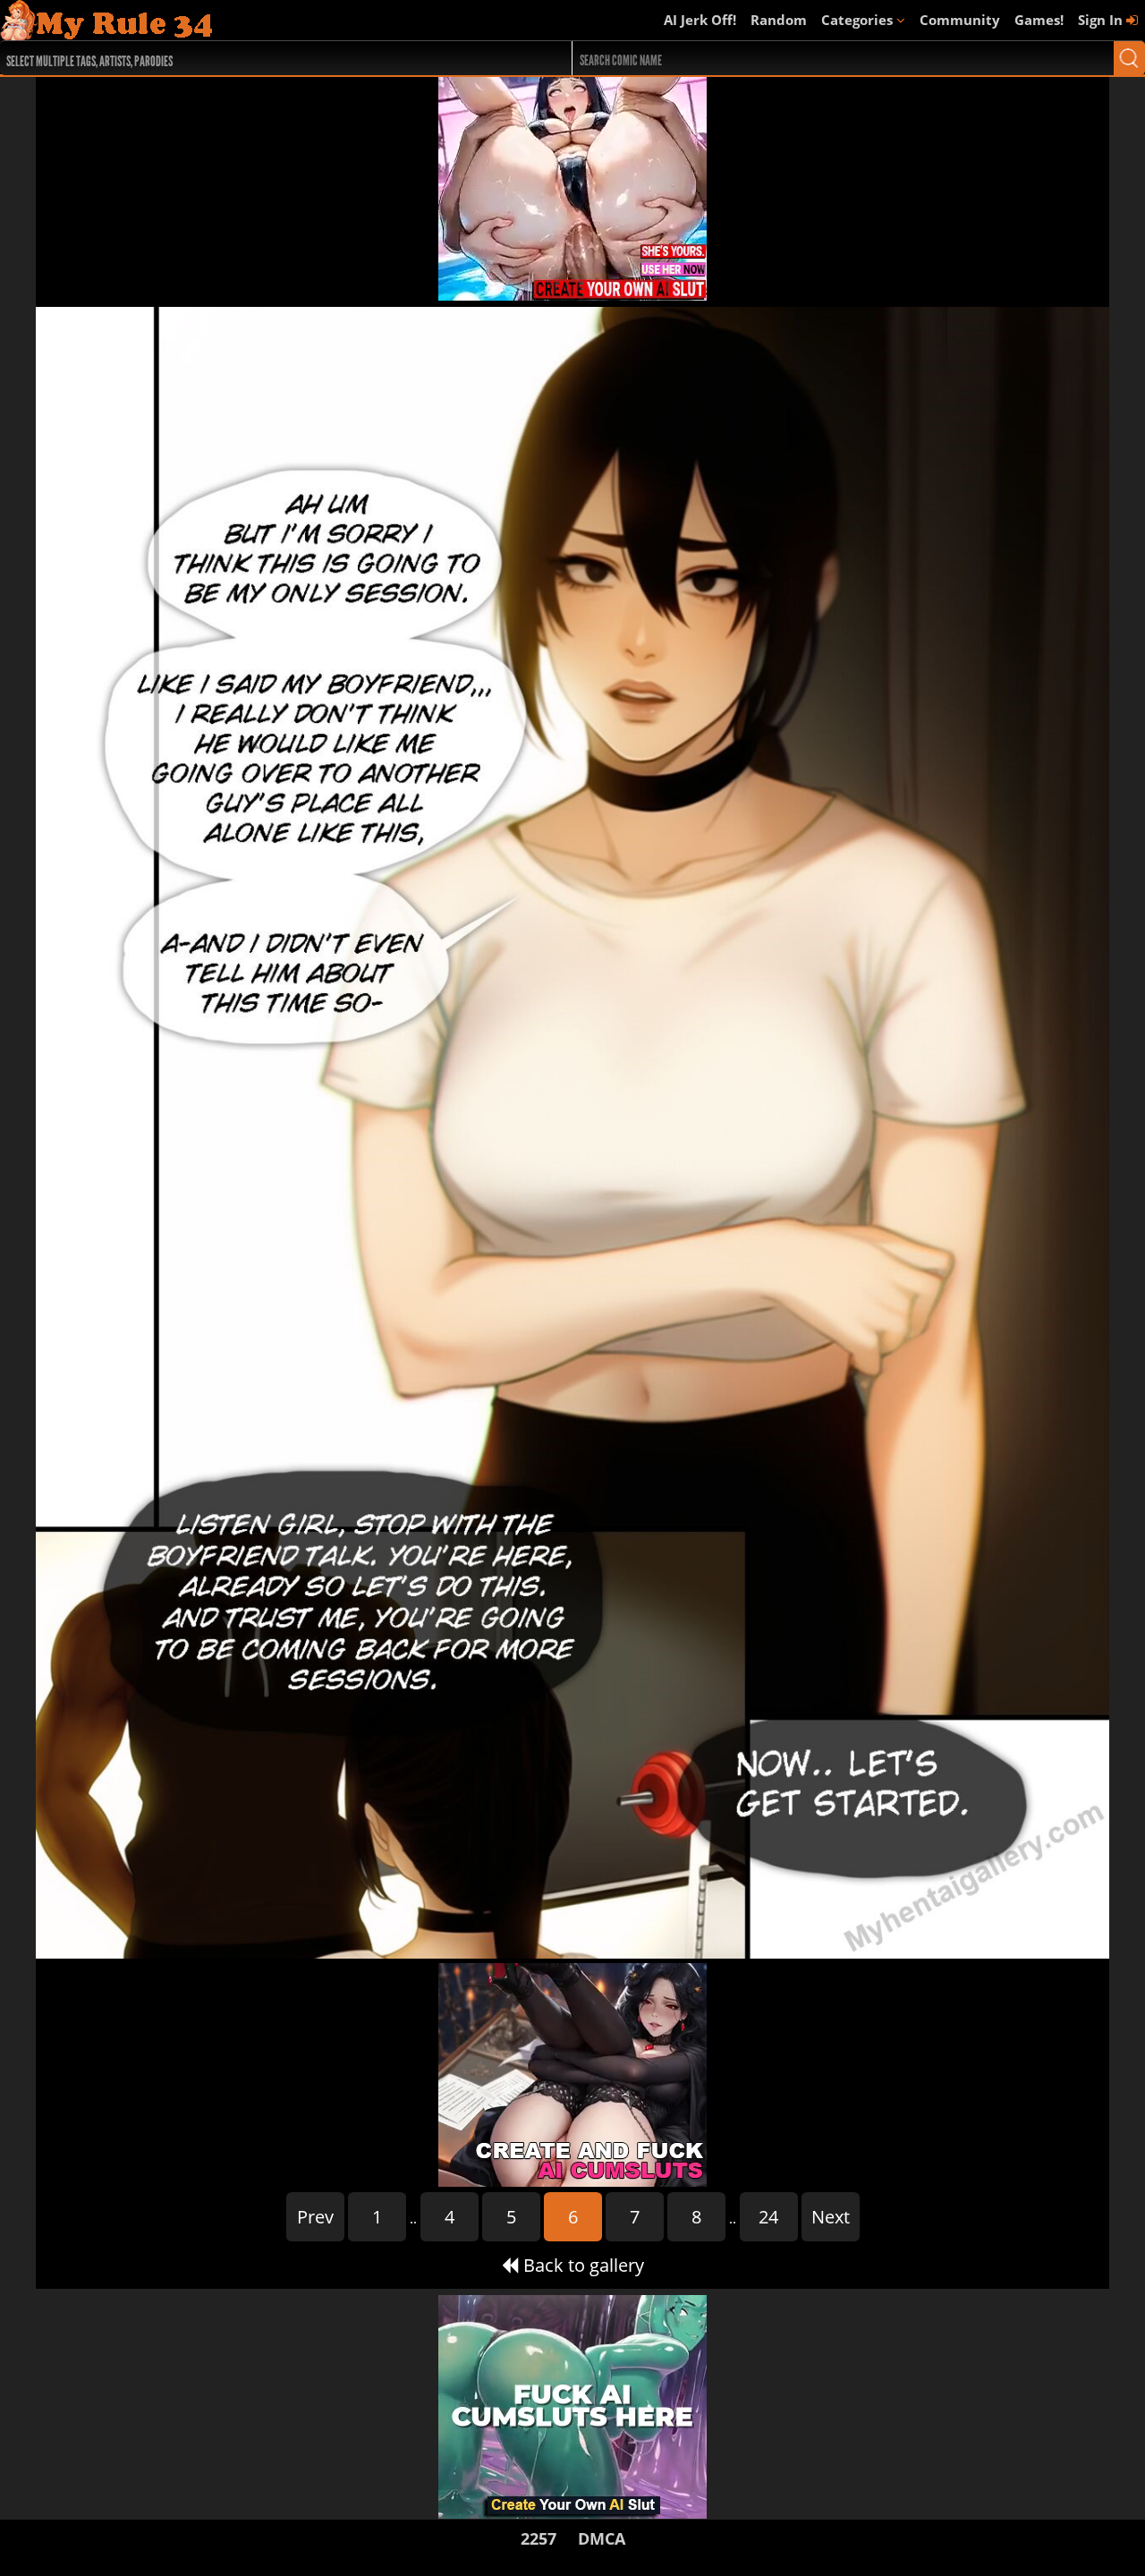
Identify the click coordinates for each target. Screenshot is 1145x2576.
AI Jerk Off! (700, 20)
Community (960, 20)
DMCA (602, 2538)
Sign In (1102, 20)
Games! (1039, 20)
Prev (315, 2217)
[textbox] (262, 59)
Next (831, 2217)
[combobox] (257, 58)
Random (779, 20)
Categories (859, 20)
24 (768, 2217)
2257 (539, 2538)
